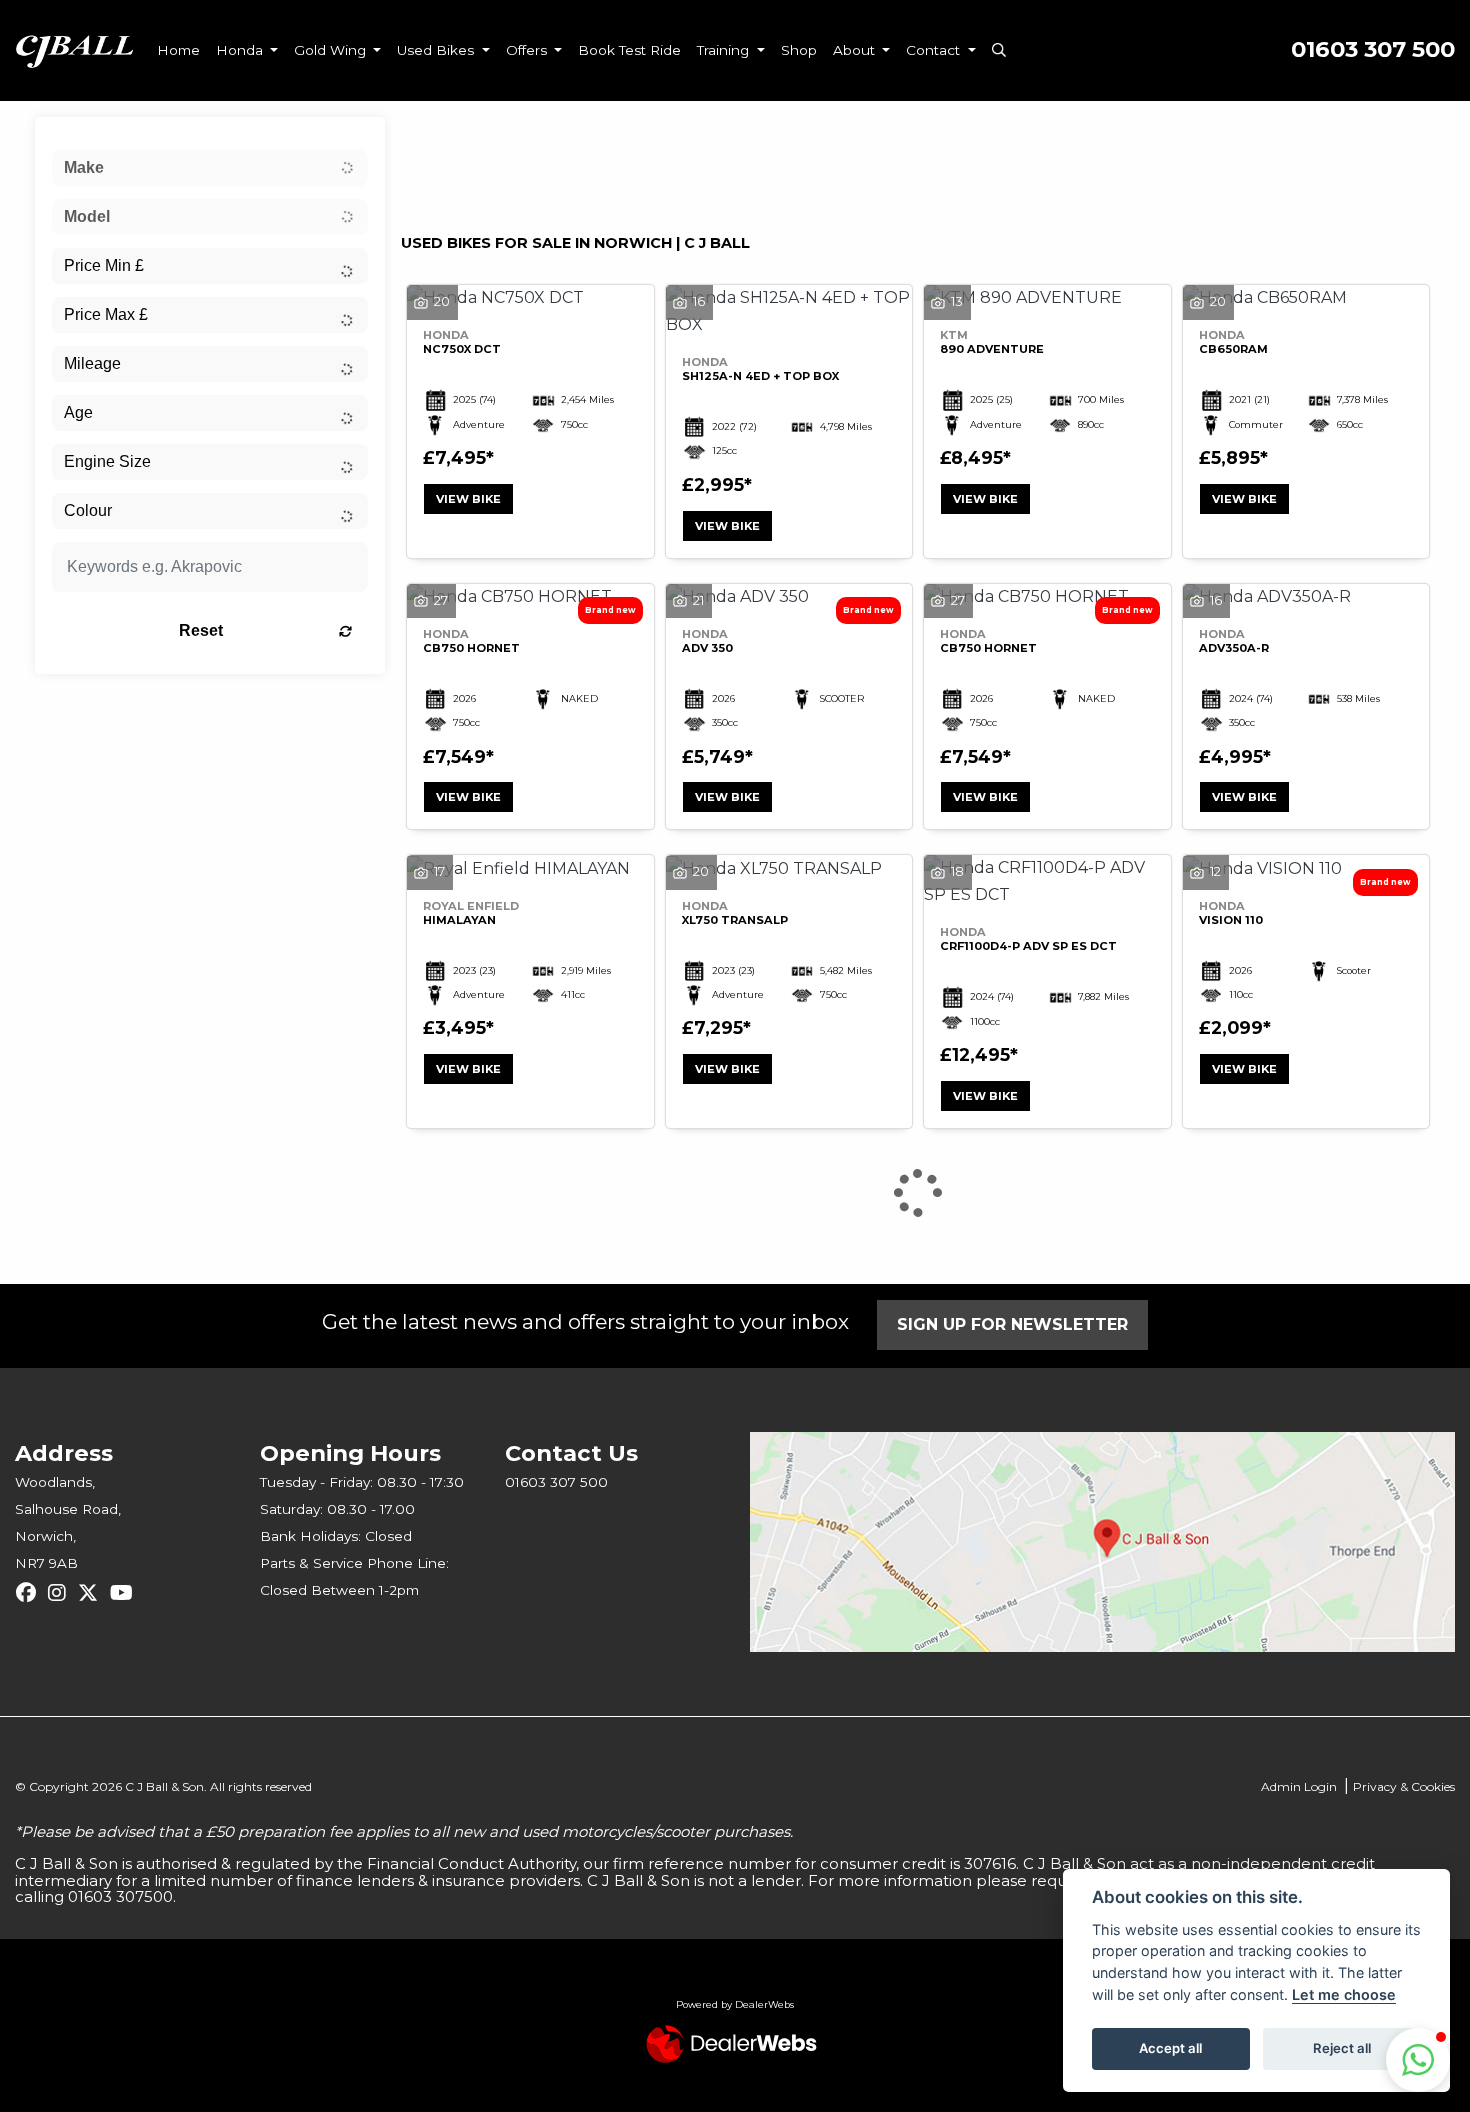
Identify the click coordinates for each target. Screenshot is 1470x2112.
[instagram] (62, 1593)
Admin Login (1299, 1786)
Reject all (1342, 2048)
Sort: (432, 137)
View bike (468, 499)
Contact (935, 50)
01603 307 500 (1373, 49)
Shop (799, 50)
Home (178, 50)
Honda (241, 50)
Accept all (1170, 2048)
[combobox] (210, 168)
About (856, 50)
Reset (201, 630)
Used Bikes (437, 50)
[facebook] (31, 1593)
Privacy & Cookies (1404, 1786)
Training (725, 50)
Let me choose (1344, 1994)
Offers (528, 50)
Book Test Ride (629, 50)
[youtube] (126, 1593)
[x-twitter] (93, 1593)
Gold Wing (332, 50)
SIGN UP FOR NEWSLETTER (1012, 1324)
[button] (1418, 2060)
